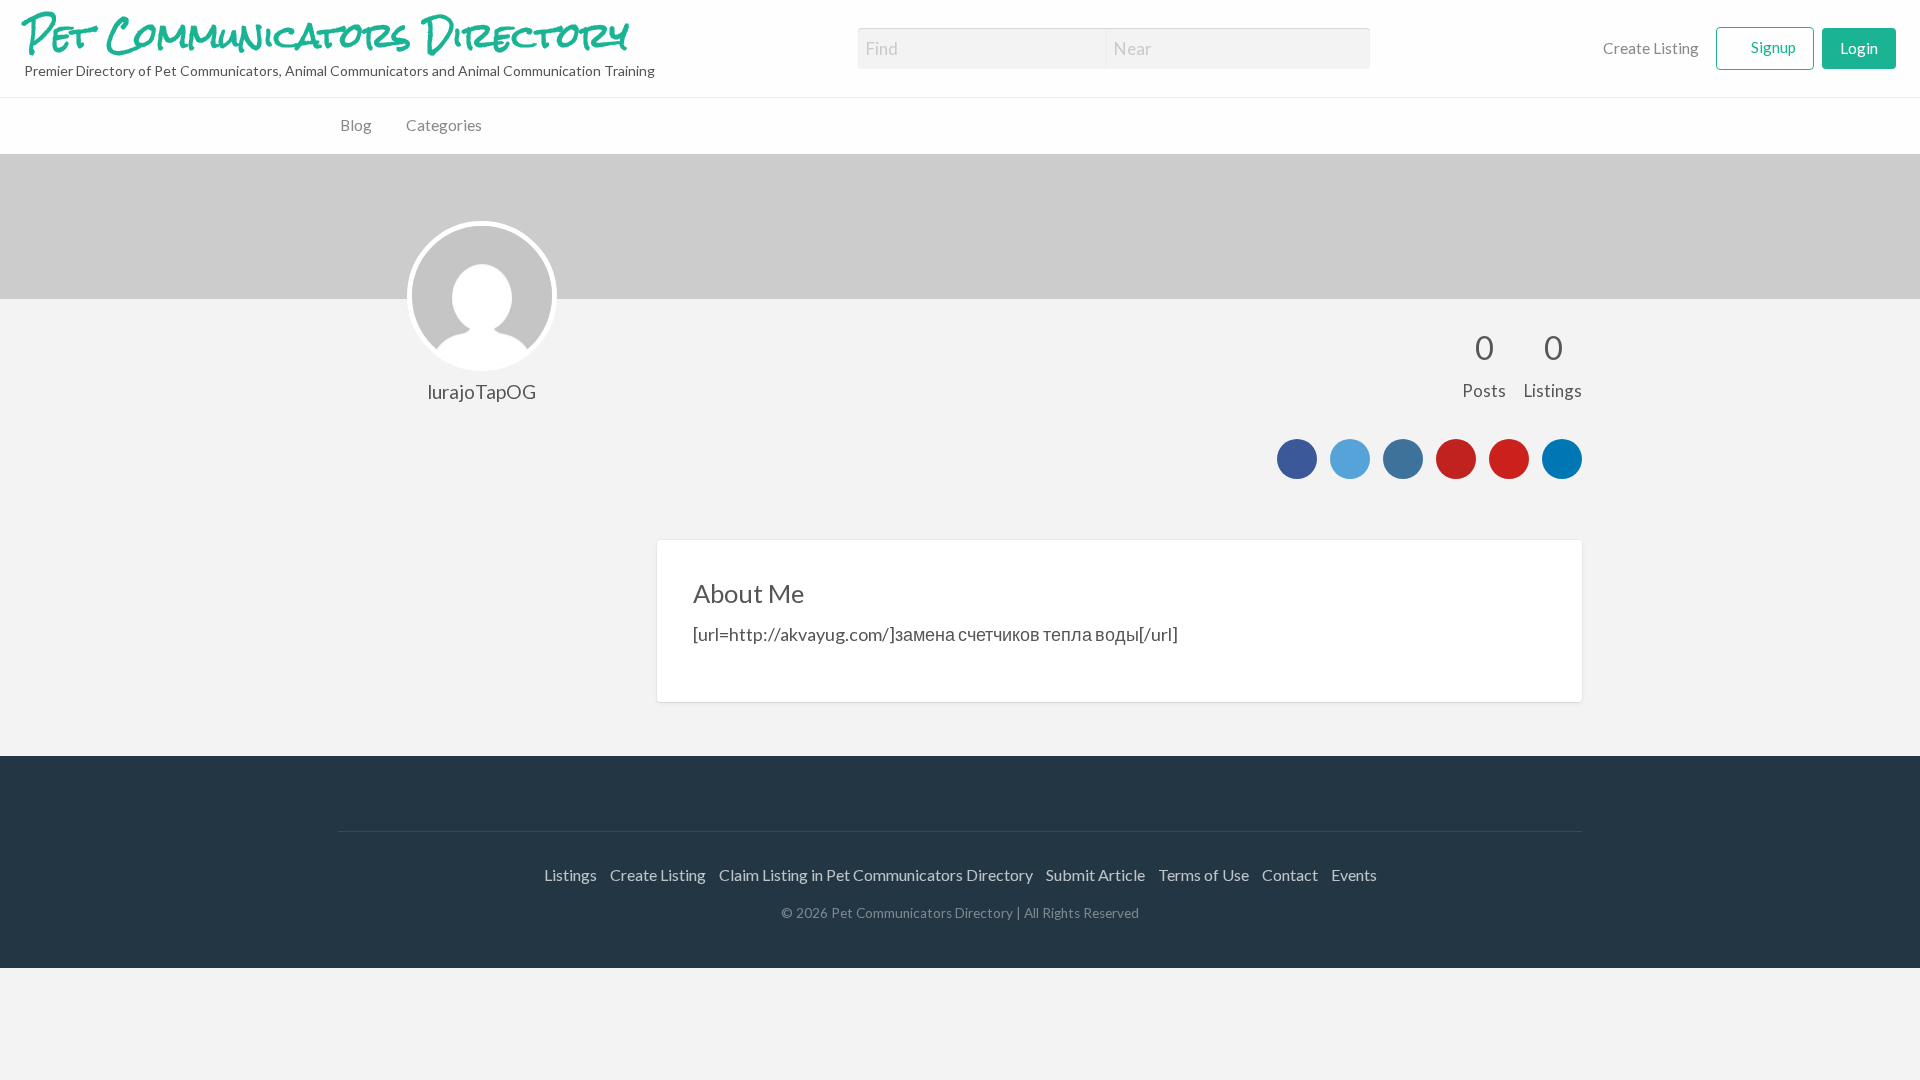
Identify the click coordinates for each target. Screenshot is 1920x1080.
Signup (1773, 47)
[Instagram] (1403, 459)
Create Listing (1649, 48)
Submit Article (1095, 874)
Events (1354, 874)
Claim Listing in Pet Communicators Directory (876, 874)
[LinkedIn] (1562, 459)
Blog (356, 125)
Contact (1290, 874)
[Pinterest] (1509, 459)
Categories (444, 125)
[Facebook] (1297, 459)
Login (1859, 48)
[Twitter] (1350, 459)
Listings (570, 874)
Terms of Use (1203, 874)
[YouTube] (1456, 459)
